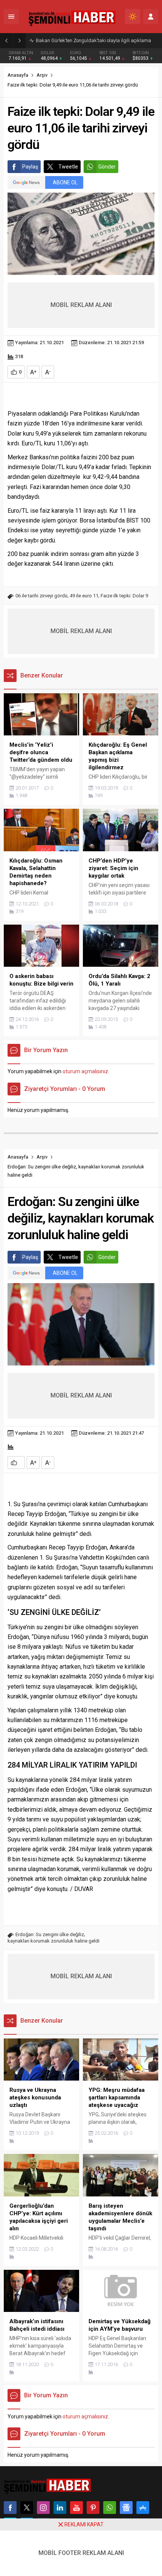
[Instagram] (43, 2508)
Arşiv (42, 75)
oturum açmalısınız (85, 1071)
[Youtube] (76, 2508)
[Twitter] (27, 2508)
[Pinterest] (93, 2508)
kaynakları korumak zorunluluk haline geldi (53, 1941)
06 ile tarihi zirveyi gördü (41, 596)
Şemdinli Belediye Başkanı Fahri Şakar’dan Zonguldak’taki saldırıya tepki (97, 40)
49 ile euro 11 (84, 596)
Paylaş (30, 167)
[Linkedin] (60, 2508)
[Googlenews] (126, 2508)
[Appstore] (143, 2508)
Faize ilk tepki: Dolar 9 (124, 596)
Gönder (107, 167)
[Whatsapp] (110, 2508)
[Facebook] (10, 2508)
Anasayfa (18, 75)
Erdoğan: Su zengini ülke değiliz (50, 1934)
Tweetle (68, 167)
